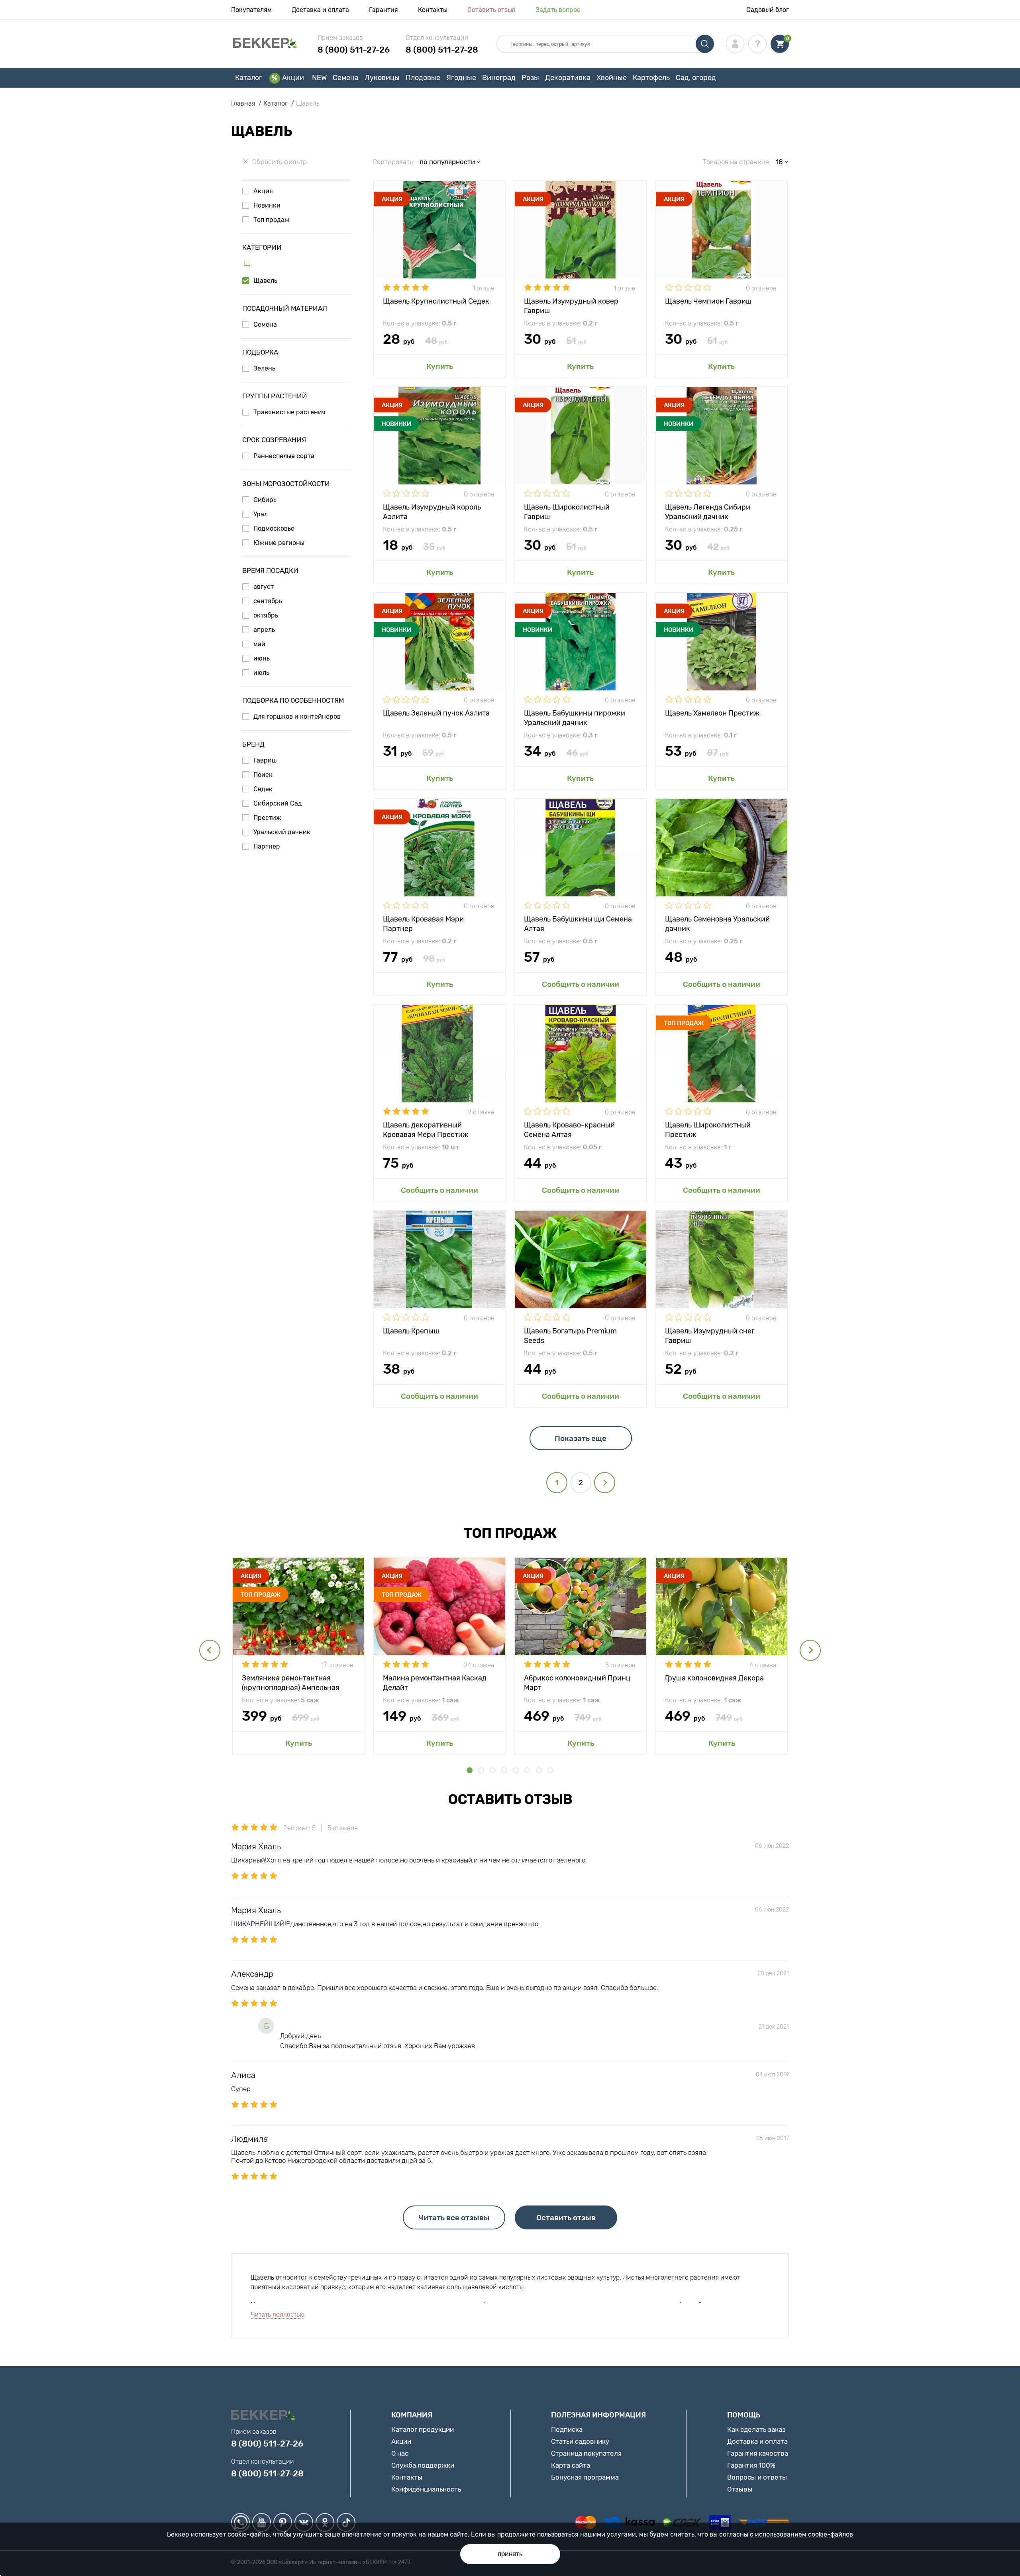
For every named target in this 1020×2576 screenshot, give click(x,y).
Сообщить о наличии (581, 984)
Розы (530, 78)
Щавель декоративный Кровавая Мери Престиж (426, 1129)
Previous (210, 1650)
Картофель (651, 78)
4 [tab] (504, 1770)
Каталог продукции (423, 2429)
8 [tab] (550, 1770)
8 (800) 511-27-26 (354, 50)
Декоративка (568, 78)
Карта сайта (571, 2465)
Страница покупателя (586, 2453)
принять (510, 2554)
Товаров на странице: (737, 162)
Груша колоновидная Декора (714, 1678)
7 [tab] (539, 1770)
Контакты (433, 10)
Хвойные (612, 78)
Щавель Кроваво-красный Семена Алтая (569, 1129)
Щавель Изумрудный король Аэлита (432, 511)
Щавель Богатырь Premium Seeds (570, 1335)
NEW (319, 78)
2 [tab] (481, 1770)
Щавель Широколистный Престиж (708, 1129)
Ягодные (461, 78)
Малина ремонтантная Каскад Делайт (435, 1682)
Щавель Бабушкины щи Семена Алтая (578, 923)
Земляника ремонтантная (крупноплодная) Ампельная (291, 1682)
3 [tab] (493, 1770)
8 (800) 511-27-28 (442, 50)
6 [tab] (527, 1770)
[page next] (605, 1483)
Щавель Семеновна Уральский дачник (717, 923)
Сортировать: (393, 162)
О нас (400, 2453)
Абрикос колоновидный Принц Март (577, 1682)
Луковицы (382, 78)
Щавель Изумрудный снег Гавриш (710, 1335)
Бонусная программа (585, 2477)
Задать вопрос (558, 10)
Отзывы (740, 2489)
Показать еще (581, 1438)
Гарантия (383, 10)
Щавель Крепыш (411, 1331)
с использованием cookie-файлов (801, 2534)
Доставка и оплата (320, 10)
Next (810, 1650)
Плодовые (423, 78)
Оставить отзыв (491, 10)
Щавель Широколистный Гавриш (567, 511)
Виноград (499, 78)
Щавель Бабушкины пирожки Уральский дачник (575, 717)
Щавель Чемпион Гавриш (708, 301)
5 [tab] (516, 1770)
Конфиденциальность (426, 2489)
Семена (346, 78)
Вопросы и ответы (757, 2477)
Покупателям (251, 10)
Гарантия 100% (751, 2465)
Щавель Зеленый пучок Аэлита (436, 713)
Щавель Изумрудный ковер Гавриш (571, 305)
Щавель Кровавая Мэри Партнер (423, 923)
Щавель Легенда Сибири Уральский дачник (708, 511)
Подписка (567, 2429)
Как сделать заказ (756, 2429)
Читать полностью (278, 2314)
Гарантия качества (758, 2453)
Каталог (249, 78)
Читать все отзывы (454, 2218)
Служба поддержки (423, 2465)
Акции (293, 78)
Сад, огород (696, 78)
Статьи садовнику (580, 2441)
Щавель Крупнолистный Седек (436, 301)
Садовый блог (768, 10)
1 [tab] (470, 1770)
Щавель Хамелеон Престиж (712, 713)
